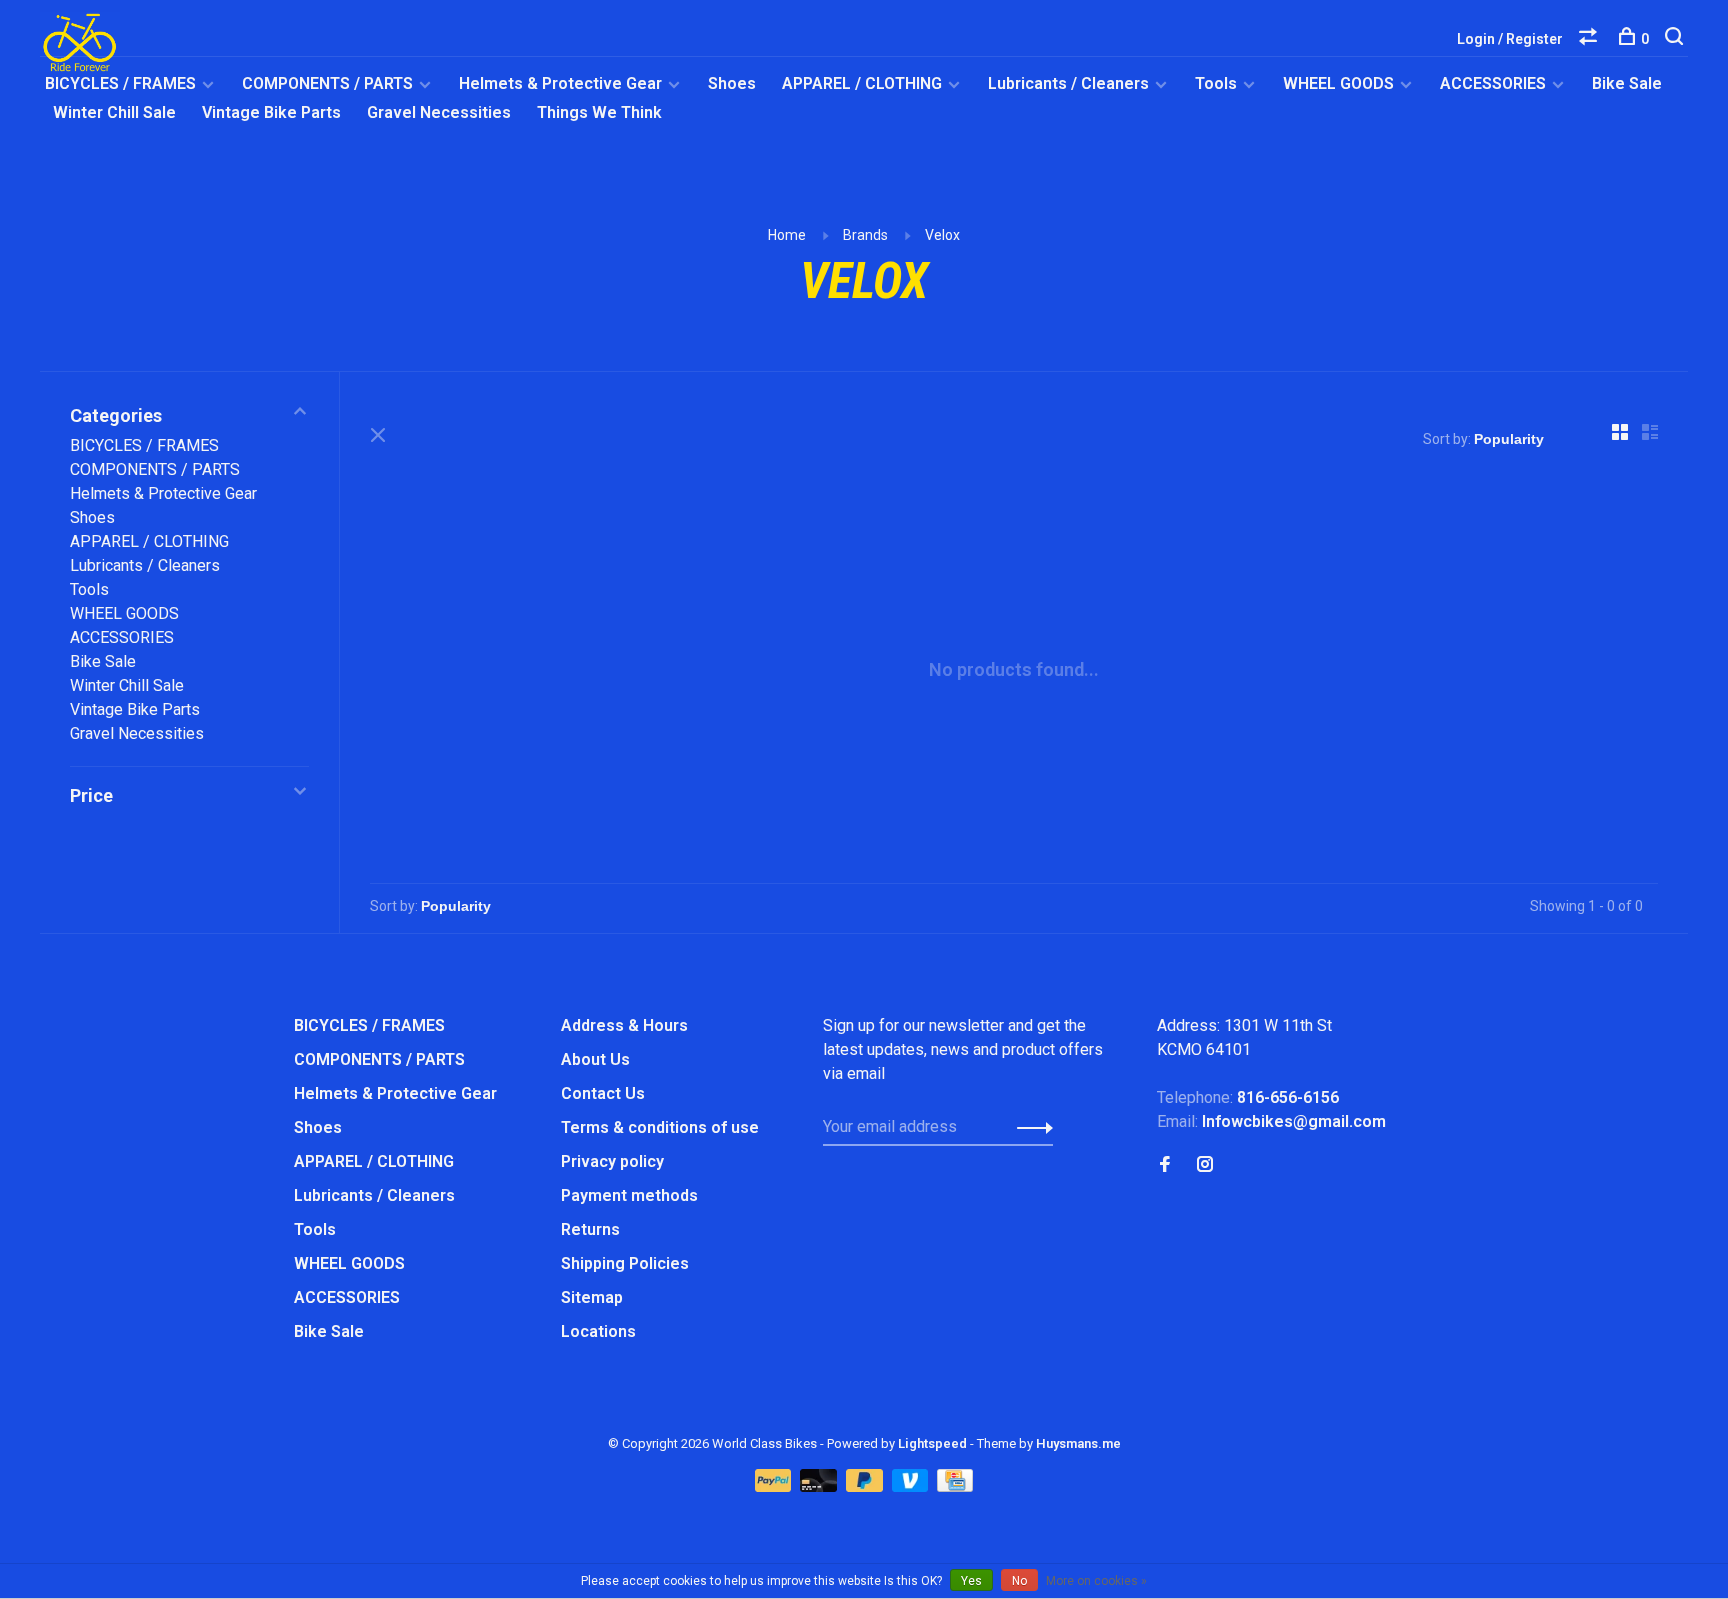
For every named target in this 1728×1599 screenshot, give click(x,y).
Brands (865, 235)
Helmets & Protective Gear (560, 83)
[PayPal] (775, 1486)
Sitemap (592, 1297)
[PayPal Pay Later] (866, 1486)
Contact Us (603, 1093)
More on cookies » (1096, 1581)
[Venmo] (912, 1486)
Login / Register (1510, 39)
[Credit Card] (955, 1486)
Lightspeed (932, 1443)
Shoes (732, 83)
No (1019, 1581)
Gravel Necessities (439, 112)
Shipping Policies (625, 1263)
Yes (971, 1581)
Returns (590, 1229)
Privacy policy (612, 1161)
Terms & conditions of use (660, 1127)
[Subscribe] (1029, 1127)
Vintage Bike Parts (271, 112)
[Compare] (1590, 39)
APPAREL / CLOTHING (862, 83)
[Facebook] (1165, 1165)
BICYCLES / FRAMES (120, 83)
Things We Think (599, 112)
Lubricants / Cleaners (1068, 83)
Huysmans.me (1078, 1443)
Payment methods (629, 1195)
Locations (598, 1331)
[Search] (1676, 39)
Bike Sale (1627, 83)
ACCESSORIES (1493, 83)
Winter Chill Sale (114, 112)
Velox (942, 235)
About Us (595, 1059)
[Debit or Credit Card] (820, 1486)
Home (787, 235)
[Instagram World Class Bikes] (1205, 1165)
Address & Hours (624, 1025)
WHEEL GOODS (1338, 83)
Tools (1216, 83)
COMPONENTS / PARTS (327, 83)
